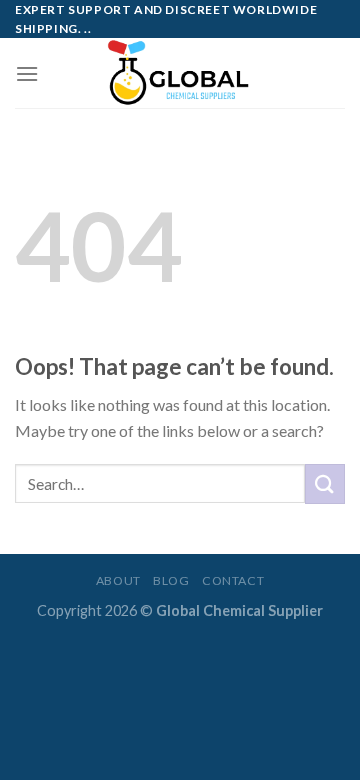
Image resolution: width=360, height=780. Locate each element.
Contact (233, 580)
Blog (171, 580)
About (118, 580)
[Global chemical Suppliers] (180, 73)
